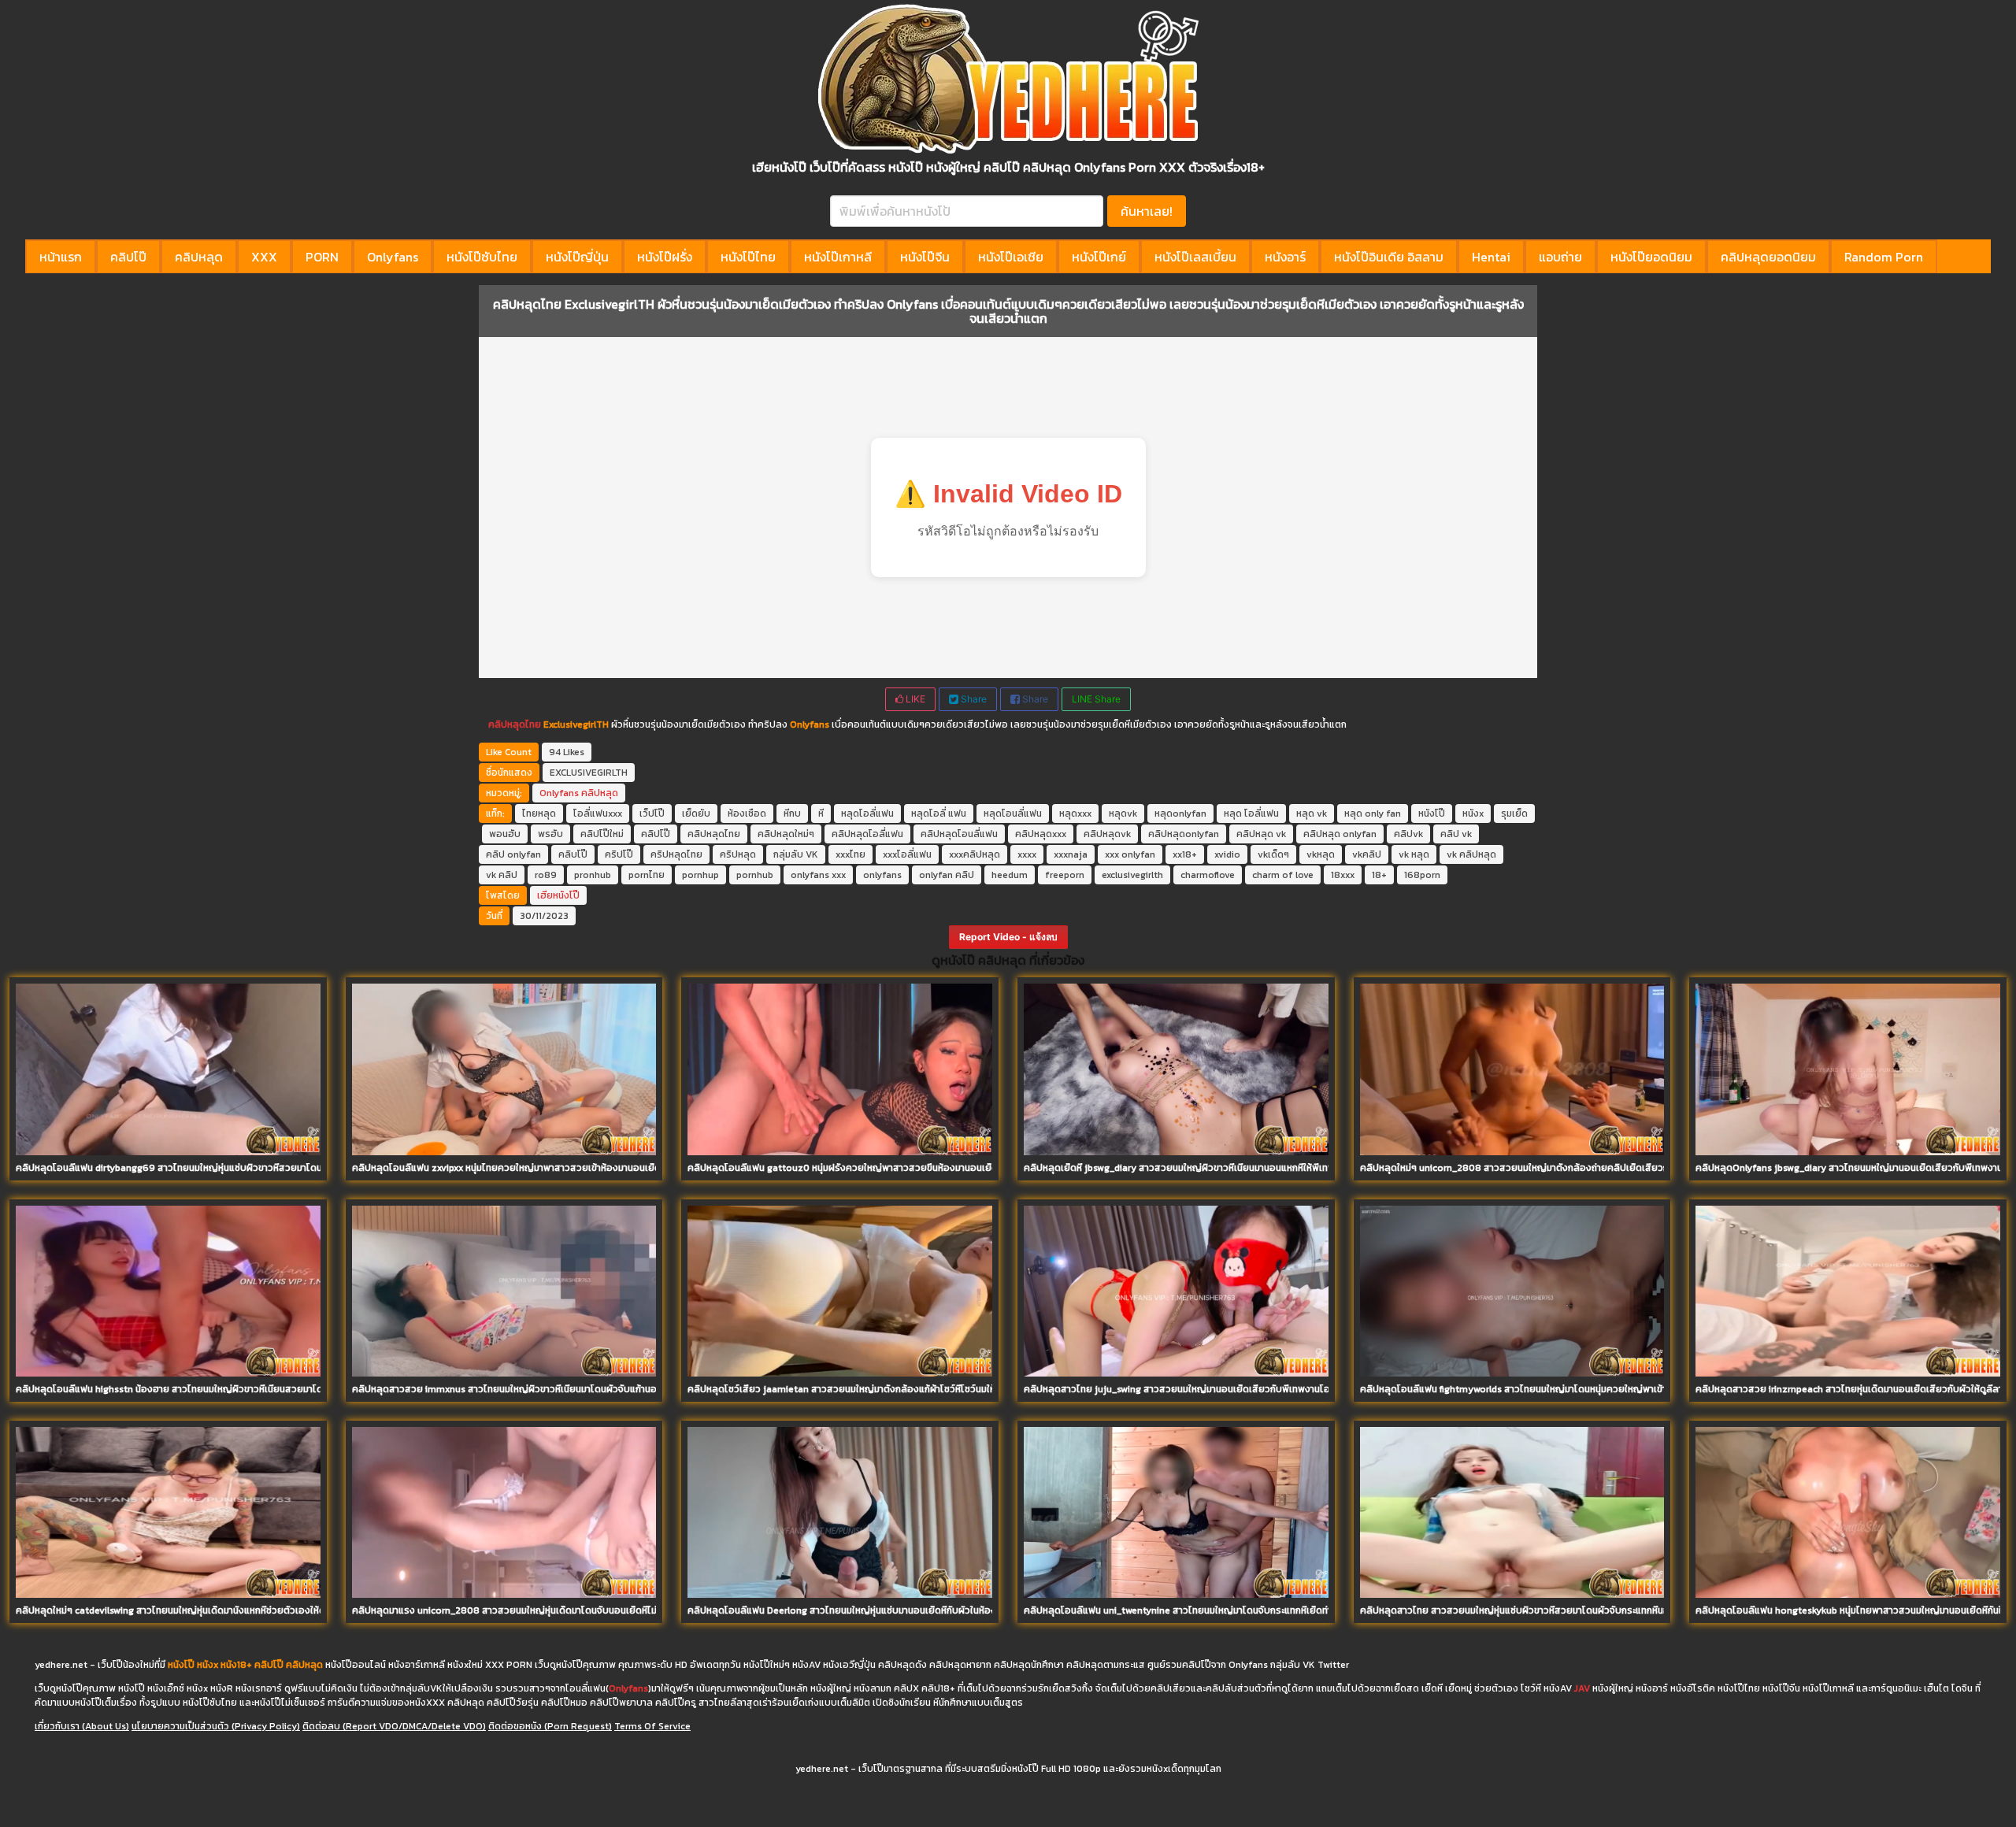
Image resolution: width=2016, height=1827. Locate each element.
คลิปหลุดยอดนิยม (1768, 257)
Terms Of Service (652, 1726)
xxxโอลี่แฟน (907, 854)
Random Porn (1884, 257)
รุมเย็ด (1514, 813)
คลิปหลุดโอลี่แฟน (867, 834)
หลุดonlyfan (1180, 813)
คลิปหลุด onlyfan (1340, 834)
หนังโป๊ (1432, 813)
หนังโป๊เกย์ (1099, 257)
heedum (1010, 875)
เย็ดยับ (696, 813)
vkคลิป (1367, 854)
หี (821, 813)
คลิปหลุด (199, 257)
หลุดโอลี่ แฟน (939, 813)
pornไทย (647, 875)
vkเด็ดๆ (1273, 854)
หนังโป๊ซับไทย (482, 257)
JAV (1582, 1688)
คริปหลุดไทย (676, 854)
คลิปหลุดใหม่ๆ (786, 834)
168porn (1422, 875)
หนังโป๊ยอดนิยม (1651, 257)
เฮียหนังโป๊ (558, 895)
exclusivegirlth (1132, 875)
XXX (264, 257)
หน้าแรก (61, 257)
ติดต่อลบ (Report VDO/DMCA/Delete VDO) (394, 1726)
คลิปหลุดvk (1107, 834)
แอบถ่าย (1560, 257)
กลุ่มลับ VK (796, 854)
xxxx (1027, 854)
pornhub (755, 875)
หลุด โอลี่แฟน (1251, 813)
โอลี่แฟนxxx (598, 813)
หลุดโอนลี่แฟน (1013, 813)
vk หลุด (1414, 854)
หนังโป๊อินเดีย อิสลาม (1389, 257)
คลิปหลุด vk (1261, 834)
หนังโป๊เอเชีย (1011, 257)
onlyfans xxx (818, 875)
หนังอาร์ (1285, 257)
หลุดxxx (1075, 813)
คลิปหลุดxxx (1041, 834)
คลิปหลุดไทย (515, 724)
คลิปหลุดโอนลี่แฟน (959, 834)
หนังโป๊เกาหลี (838, 257)
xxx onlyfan (1130, 854)
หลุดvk (1123, 813)
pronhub (593, 875)
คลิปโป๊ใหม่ (602, 834)
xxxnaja (1071, 854)
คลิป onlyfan (513, 854)
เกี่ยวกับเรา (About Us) (82, 1726)
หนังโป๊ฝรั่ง (665, 257)
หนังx (1473, 813)
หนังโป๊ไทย (748, 257)
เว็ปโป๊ (652, 813)
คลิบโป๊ (573, 854)
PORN (322, 257)
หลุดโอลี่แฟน (867, 813)
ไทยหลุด (539, 813)
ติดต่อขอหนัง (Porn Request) (550, 1726)
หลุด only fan (1373, 813)
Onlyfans (393, 257)
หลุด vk (1312, 813)
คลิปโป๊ (128, 257)
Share (973, 699)
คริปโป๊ (619, 854)
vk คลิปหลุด (1471, 854)
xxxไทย (850, 854)
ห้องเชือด (747, 813)
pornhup (700, 875)
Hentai (1491, 257)
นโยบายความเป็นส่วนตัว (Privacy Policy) (216, 1726)
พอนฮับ (505, 834)
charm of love (1283, 875)
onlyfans (882, 875)
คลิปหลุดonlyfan (1184, 834)
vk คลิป (502, 875)
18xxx (1343, 875)
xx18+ (1185, 854)
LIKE (914, 699)
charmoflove (1208, 875)
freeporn (1065, 875)
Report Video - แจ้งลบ (1008, 937)
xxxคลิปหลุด (975, 854)
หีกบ (792, 813)
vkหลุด (1321, 854)
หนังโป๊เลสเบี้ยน (1195, 257)
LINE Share (1096, 699)
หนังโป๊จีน (925, 257)
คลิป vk (1456, 834)
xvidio (1227, 854)
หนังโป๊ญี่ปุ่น (577, 257)
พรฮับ (550, 834)
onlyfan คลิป (947, 875)
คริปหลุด (738, 854)
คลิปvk (1408, 834)
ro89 (546, 875)
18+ (1379, 875)
